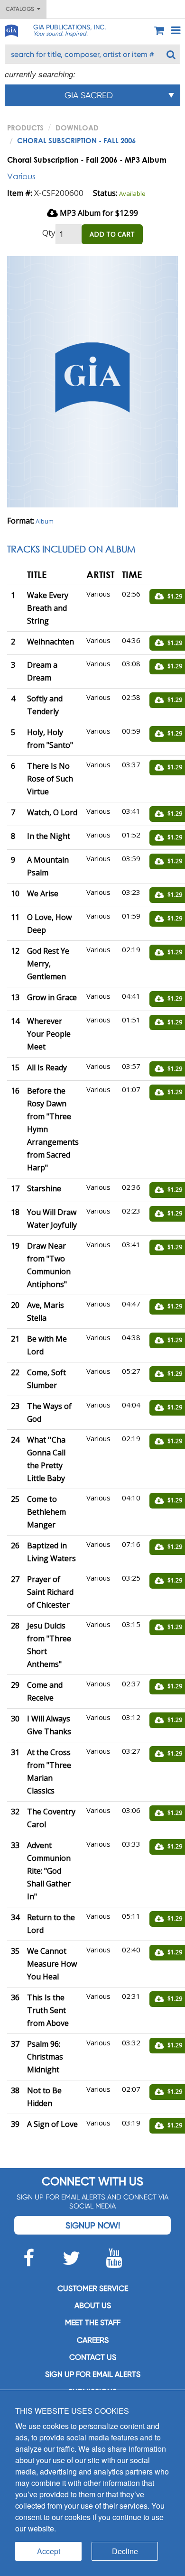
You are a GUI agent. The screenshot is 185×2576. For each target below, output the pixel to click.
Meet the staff (93, 2323)
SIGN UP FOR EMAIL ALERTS (93, 2374)
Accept (49, 2551)
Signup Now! (93, 2225)
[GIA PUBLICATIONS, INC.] (11, 29)
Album (45, 521)
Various (21, 176)
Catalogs (21, 9)
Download (77, 128)
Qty (49, 233)
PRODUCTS (25, 128)
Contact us (93, 2357)
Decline (125, 2551)
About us (93, 2305)
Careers (93, 2340)
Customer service (93, 2288)
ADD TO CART (112, 234)
